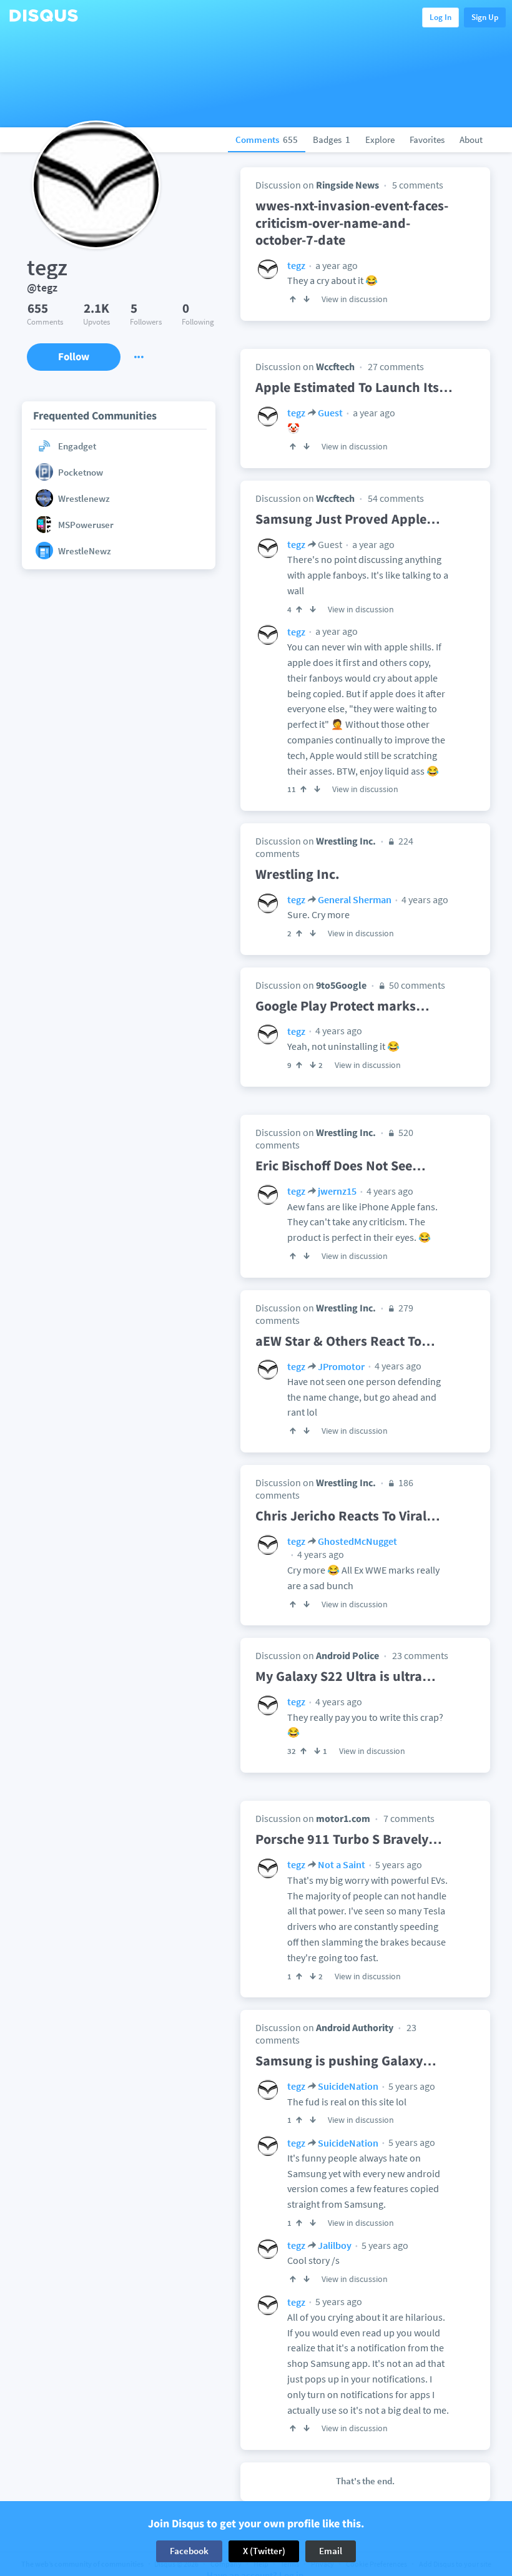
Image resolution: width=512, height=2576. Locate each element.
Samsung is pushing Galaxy (346, 2060)
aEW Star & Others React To (345, 1341)
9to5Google (341, 985)
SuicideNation (348, 2086)
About (471, 140)
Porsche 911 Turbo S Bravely (349, 1839)
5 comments (418, 185)
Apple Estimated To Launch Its (354, 387)
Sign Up (485, 17)
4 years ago (424, 899)
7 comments (409, 1818)
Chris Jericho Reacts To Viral (348, 1516)
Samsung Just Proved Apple (348, 519)
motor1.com (343, 1818)
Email (331, 2551)
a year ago (336, 265)
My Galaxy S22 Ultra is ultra (346, 1676)
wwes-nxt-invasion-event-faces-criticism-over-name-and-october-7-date (352, 223)
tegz (296, 265)
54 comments (396, 498)
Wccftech (335, 366)
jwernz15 (337, 1191)
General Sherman (355, 899)
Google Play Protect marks (342, 1006)
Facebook (189, 2551)
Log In (441, 17)
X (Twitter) (264, 2551)
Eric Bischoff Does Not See (341, 1165)
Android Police (347, 1655)
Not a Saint (342, 1864)
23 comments (420, 1655)
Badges (332, 140)
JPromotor (341, 1366)
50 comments (416, 985)
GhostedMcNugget (357, 1541)
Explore (380, 140)
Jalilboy (335, 2245)
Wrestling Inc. (346, 841)
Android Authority (355, 2027)
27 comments (396, 366)
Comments (267, 140)
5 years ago (398, 1864)
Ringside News (347, 185)
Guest (330, 413)
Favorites (427, 140)
